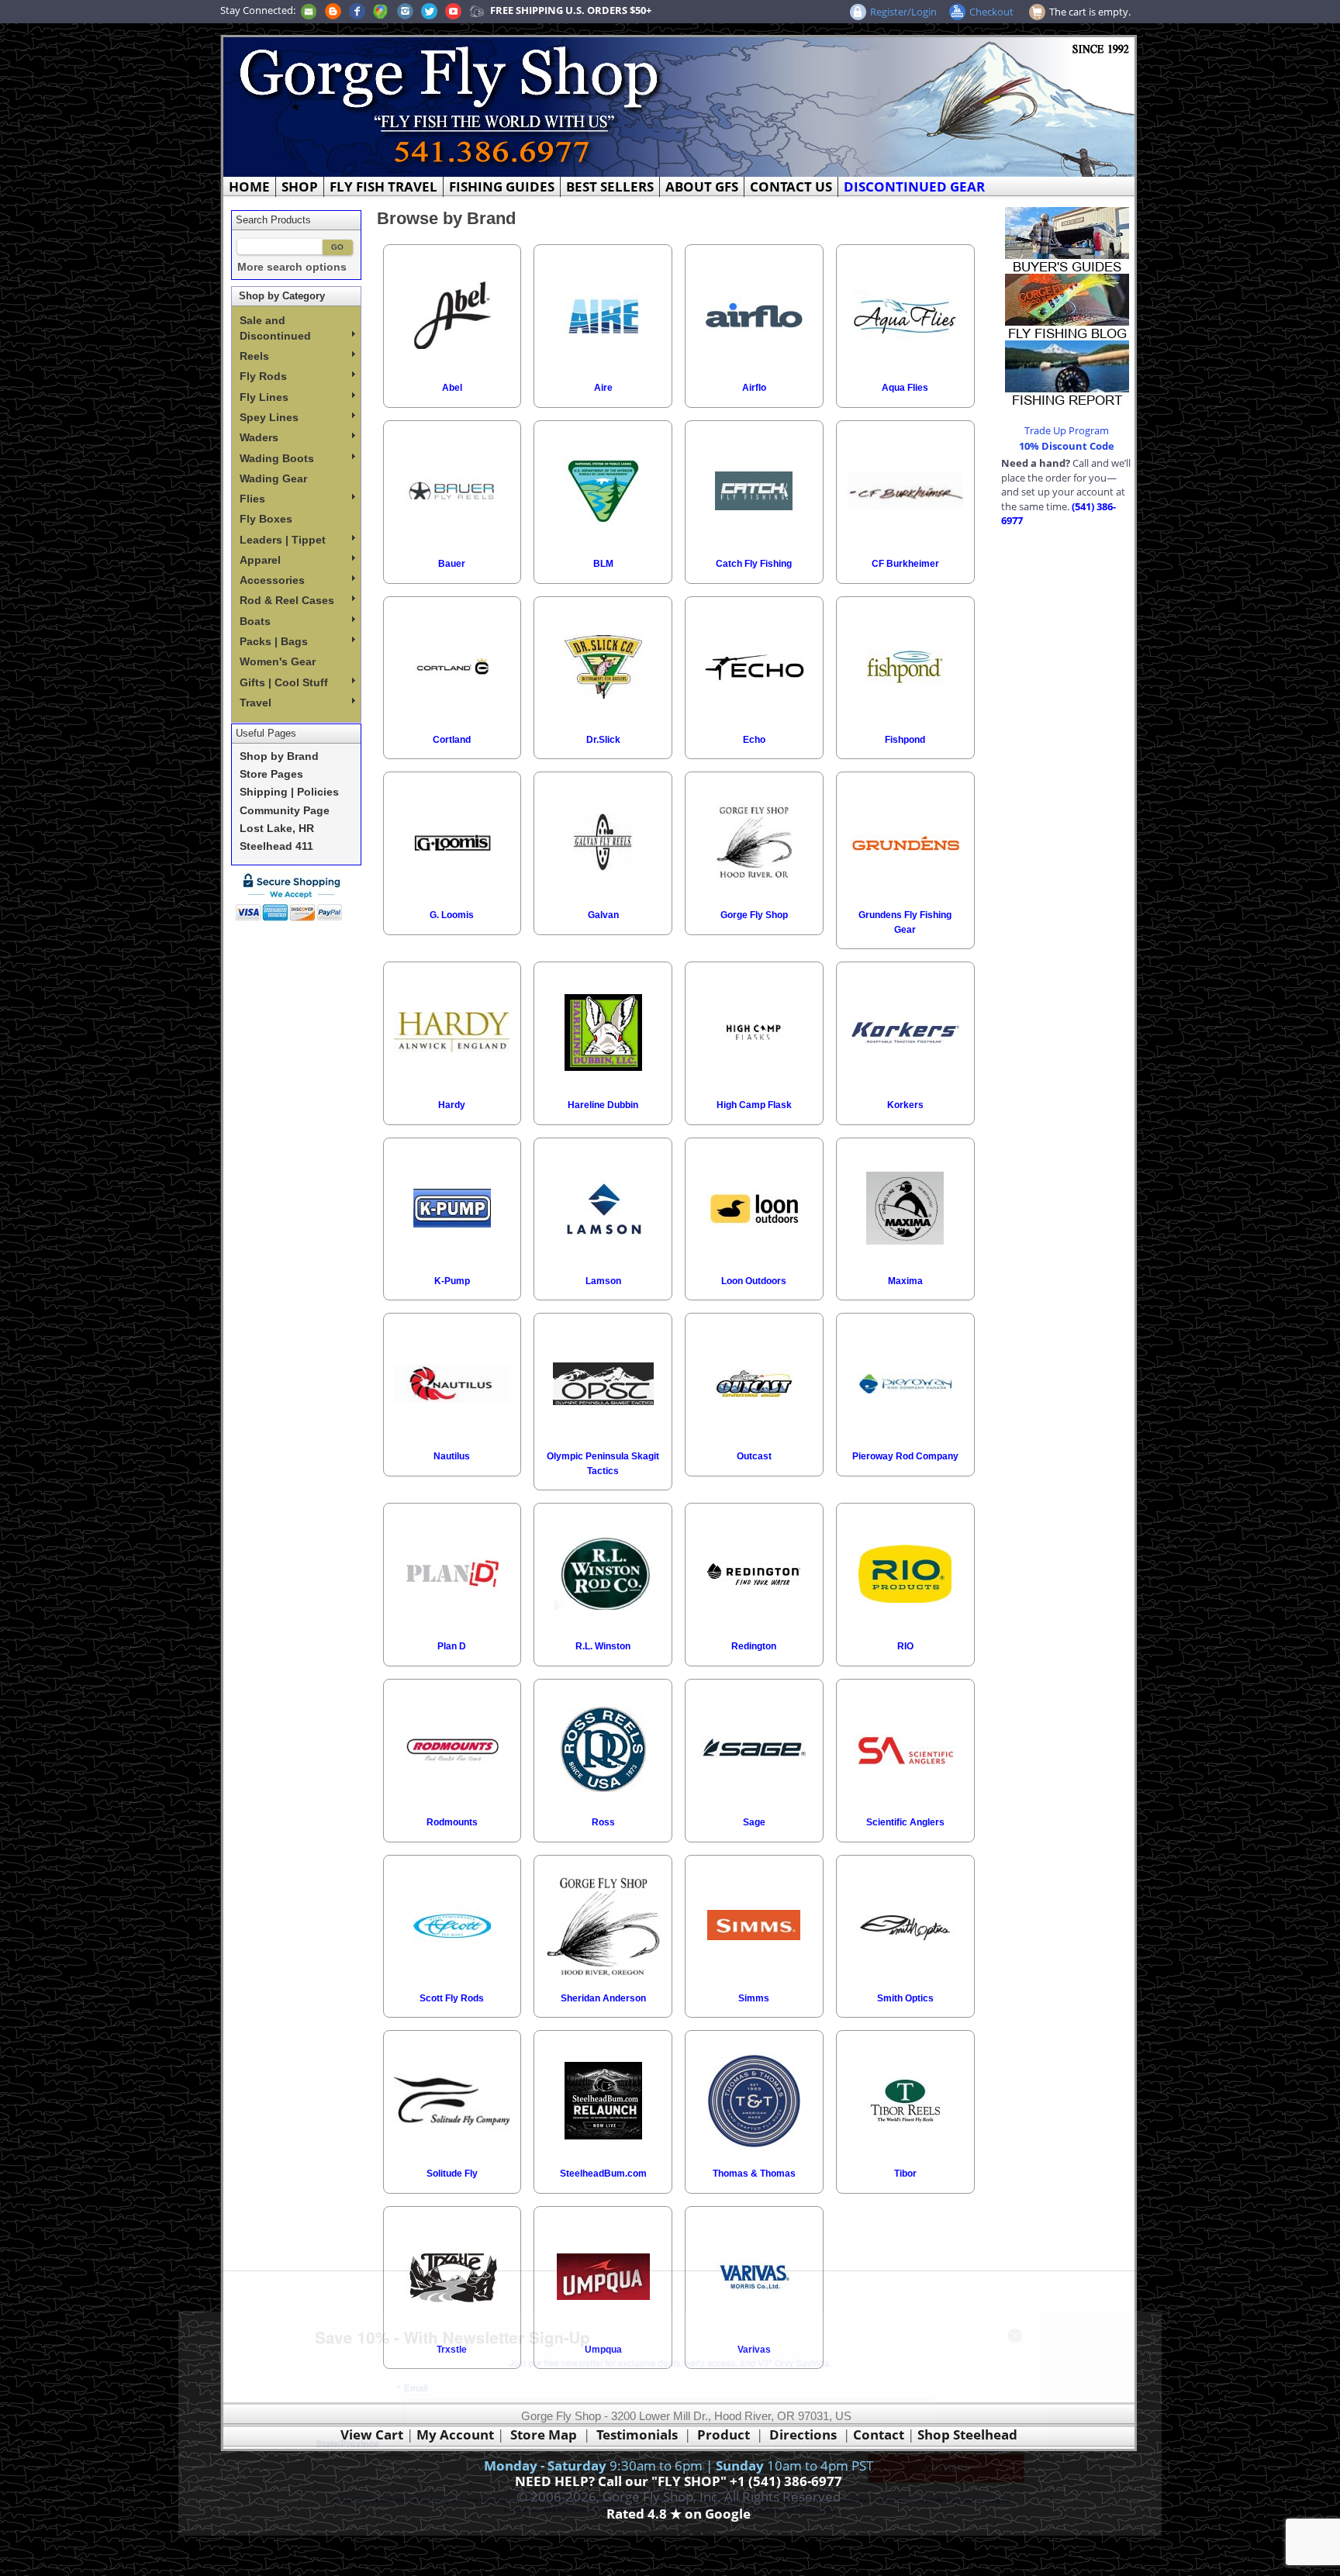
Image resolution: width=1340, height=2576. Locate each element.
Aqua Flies (905, 388)
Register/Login (903, 12)
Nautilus (452, 1456)
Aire (603, 388)
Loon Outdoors (754, 1281)
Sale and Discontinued (275, 328)
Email (323, 2375)
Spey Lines (269, 417)
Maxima (905, 1281)
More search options (292, 267)
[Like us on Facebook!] (357, 10)
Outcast (754, 1456)
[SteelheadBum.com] (477, 10)
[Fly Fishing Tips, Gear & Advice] (1067, 306)
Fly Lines (264, 397)
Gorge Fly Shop (754, 915)
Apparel (260, 560)
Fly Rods (263, 376)
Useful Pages (266, 733)
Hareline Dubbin (603, 1105)
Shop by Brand (279, 756)
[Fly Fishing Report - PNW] (1067, 372)
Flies (252, 499)
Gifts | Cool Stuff (284, 682)
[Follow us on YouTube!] (453, 10)
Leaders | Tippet (283, 540)
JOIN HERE (1046, 2484)
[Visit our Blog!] (333, 10)
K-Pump (452, 1281)
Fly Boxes (266, 519)
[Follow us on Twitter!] (429, 10)
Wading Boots (277, 458)
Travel (256, 703)
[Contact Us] (309, 10)
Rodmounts (452, 1822)
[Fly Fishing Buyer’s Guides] (1067, 239)
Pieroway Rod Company (905, 1456)
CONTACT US (791, 186)
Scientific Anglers (905, 1822)
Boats (255, 621)
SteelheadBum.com (603, 2174)
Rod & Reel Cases (287, 600)
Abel (452, 388)
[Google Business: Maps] (381, 10)
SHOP (300, 186)
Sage (754, 1822)
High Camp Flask (754, 1105)
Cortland (452, 740)
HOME (249, 186)
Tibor (905, 2174)
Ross (603, 1822)
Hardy (452, 1105)
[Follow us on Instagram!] (405, 10)
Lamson (603, 1281)
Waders (259, 437)
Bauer (452, 564)
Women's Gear (278, 661)
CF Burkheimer (905, 564)
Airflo (754, 388)
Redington (754, 1646)
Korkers (905, 1105)
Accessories (272, 580)
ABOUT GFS (702, 186)
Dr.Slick (603, 740)
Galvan (603, 915)
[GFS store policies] (293, 897)
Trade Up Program (1067, 430)
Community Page (285, 811)
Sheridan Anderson (603, 1998)
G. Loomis (452, 915)
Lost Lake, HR (277, 829)
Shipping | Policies (289, 792)
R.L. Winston (603, 1646)
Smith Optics (905, 1998)
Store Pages (271, 774)
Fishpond (905, 740)
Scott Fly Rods (452, 1998)
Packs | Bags (274, 641)
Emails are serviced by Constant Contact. (744, 2540)
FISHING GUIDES (502, 186)
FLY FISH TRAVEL (383, 186)
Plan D (452, 1646)
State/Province (231, 2451)
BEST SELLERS (610, 186)
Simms (754, 1998)
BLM (603, 564)
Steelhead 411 (276, 846)
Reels (254, 356)
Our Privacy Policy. (861, 2540)
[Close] (1140, 2304)
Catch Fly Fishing (754, 564)
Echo (754, 740)
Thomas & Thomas (754, 2174)
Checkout (991, 12)
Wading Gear (273, 478)
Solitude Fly (452, 2174)
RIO (905, 1646)
